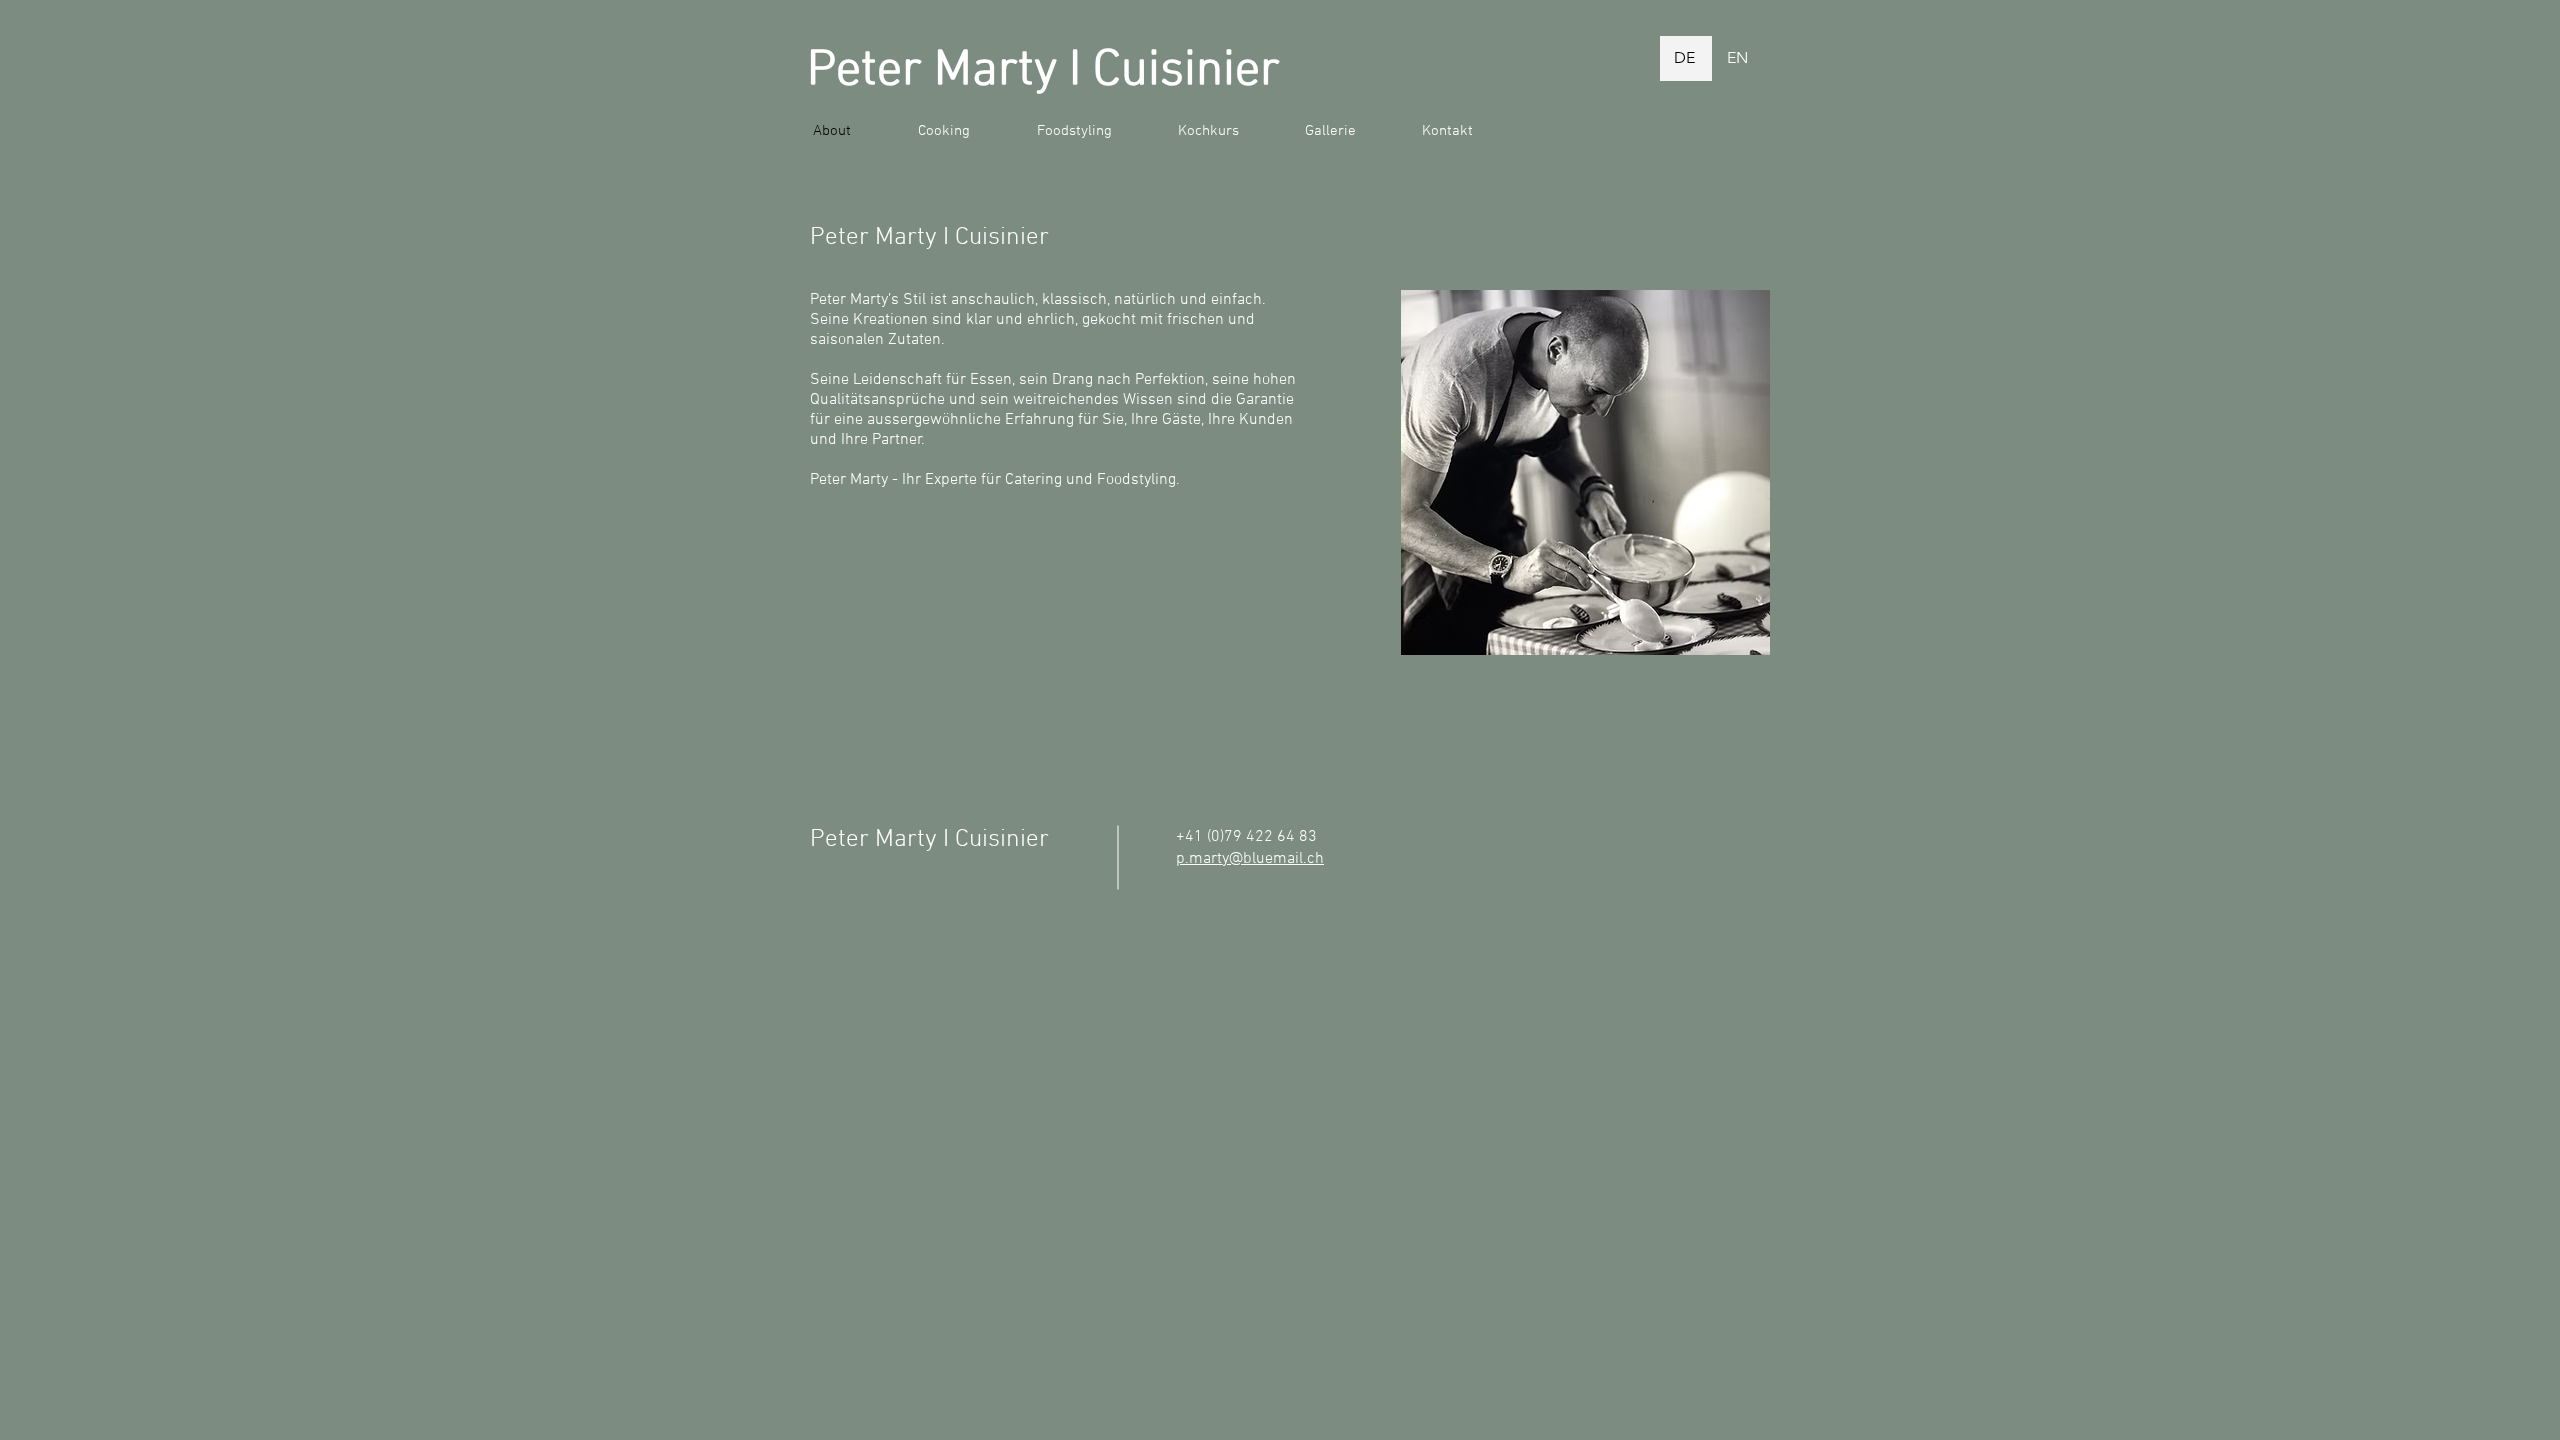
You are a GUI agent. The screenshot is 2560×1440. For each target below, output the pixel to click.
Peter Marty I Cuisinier (1043, 71)
